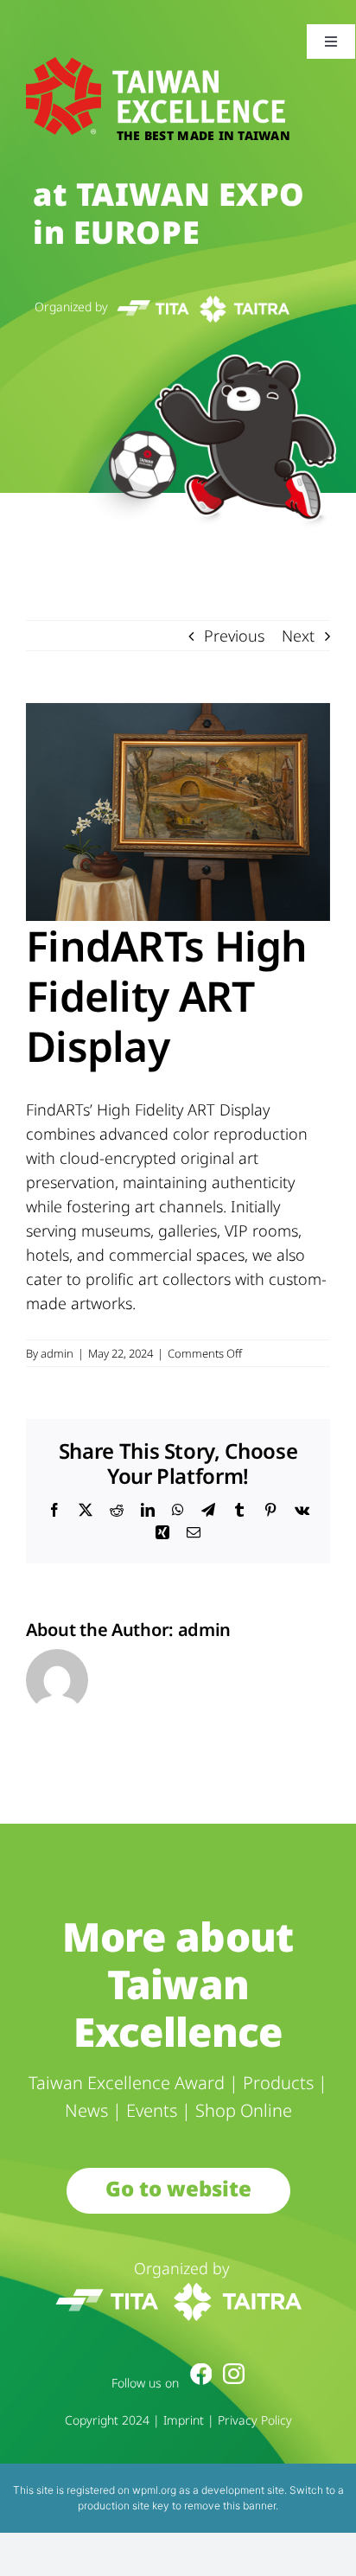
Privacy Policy (255, 2420)
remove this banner (230, 2506)
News (86, 2110)
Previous (234, 636)
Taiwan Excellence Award (127, 2083)
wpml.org (154, 2490)
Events (152, 2110)
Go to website (178, 2188)
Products (278, 2083)
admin (57, 1353)
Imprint (184, 2420)
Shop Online (244, 2110)
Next (298, 636)
